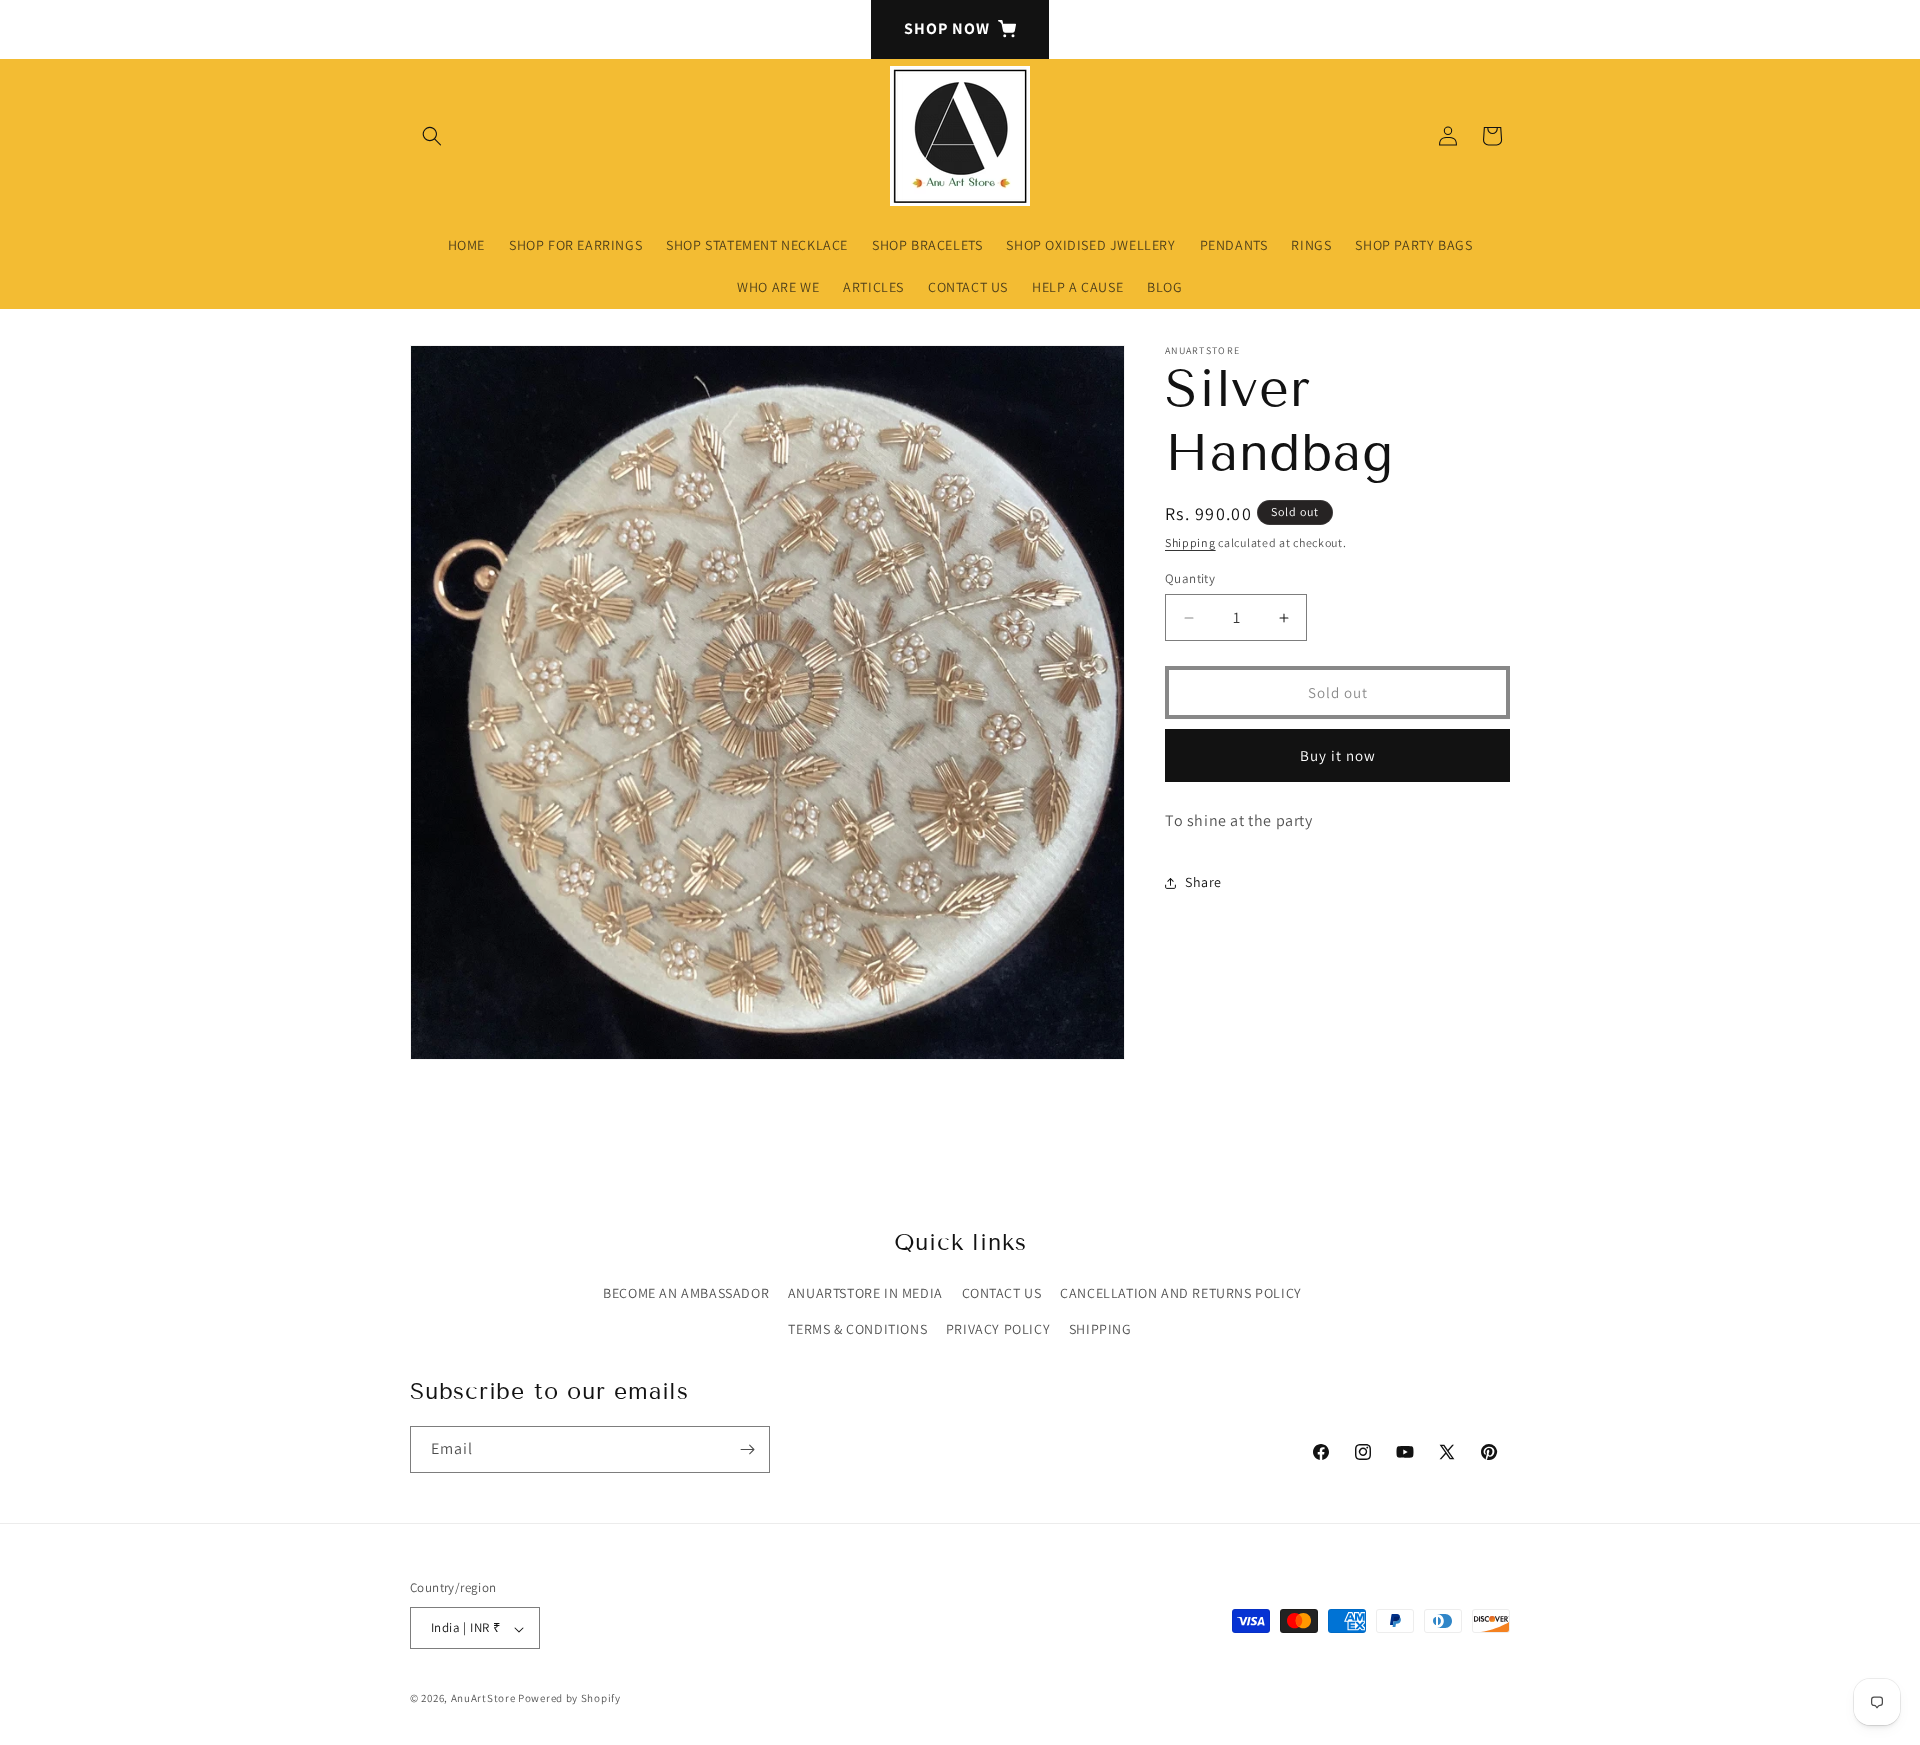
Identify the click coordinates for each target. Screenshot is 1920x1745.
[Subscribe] (747, 1449)
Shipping (1190, 542)
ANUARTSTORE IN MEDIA (865, 1294)
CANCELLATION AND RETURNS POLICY (1181, 1294)
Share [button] (1203, 882)
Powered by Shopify (569, 1699)
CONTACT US (1002, 1294)
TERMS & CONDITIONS (857, 1329)
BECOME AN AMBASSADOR (686, 1294)
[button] (432, 136)
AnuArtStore (483, 1699)
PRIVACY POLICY (998, 1329)
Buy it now (1338, 755)
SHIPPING (1100, 1329)
